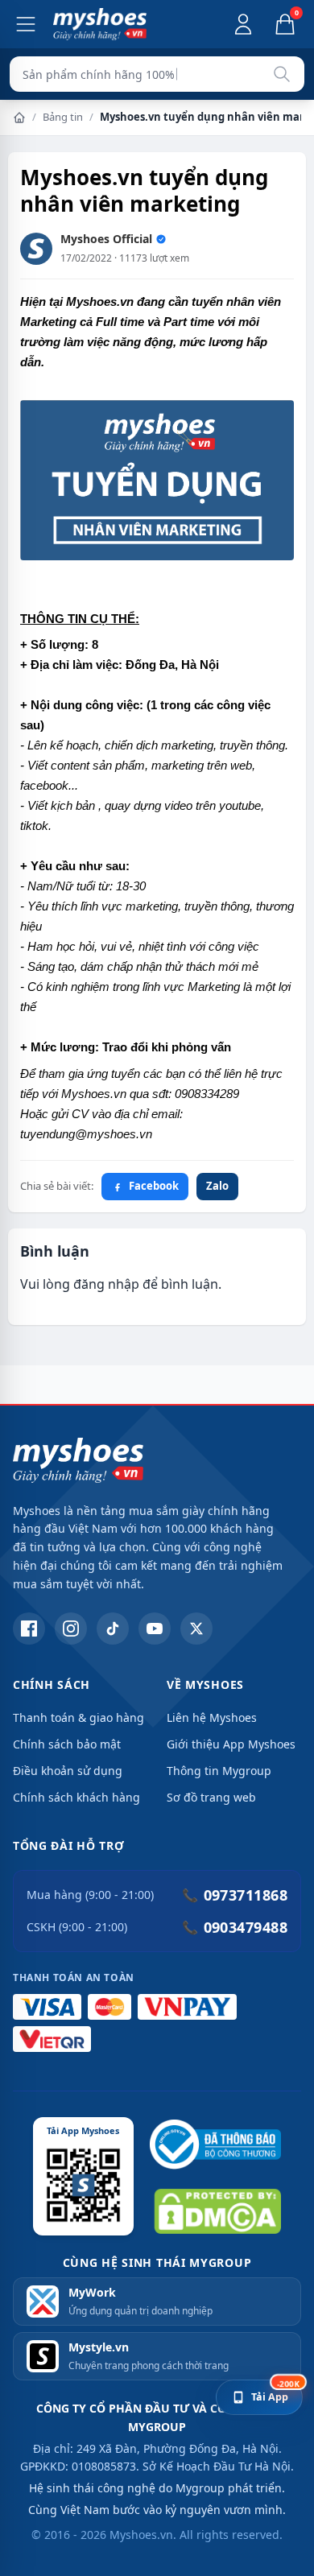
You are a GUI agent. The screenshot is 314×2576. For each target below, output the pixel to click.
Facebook (154, 1186)
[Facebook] (29, 1629)
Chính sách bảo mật (67, 1744)
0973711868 (235, 1895)
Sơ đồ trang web (211, 1797)
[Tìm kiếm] (282, 74)
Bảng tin (63, 117)
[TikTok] (113, 1629)
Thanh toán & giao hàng (78, 1717)
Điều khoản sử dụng (68, 1771)
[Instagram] (71, 1629)
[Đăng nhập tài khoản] (243, 24)
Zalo (217, 1186)
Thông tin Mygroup (219, 1771)
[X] (196, 1629)
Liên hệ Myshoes (212, 1717)
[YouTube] (155, 1629)
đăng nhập (106, 1284)
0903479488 (235, 1927)
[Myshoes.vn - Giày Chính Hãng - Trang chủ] (100, 24)
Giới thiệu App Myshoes (231, 1744)
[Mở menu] (26, 24)
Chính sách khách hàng (76, 1797)
